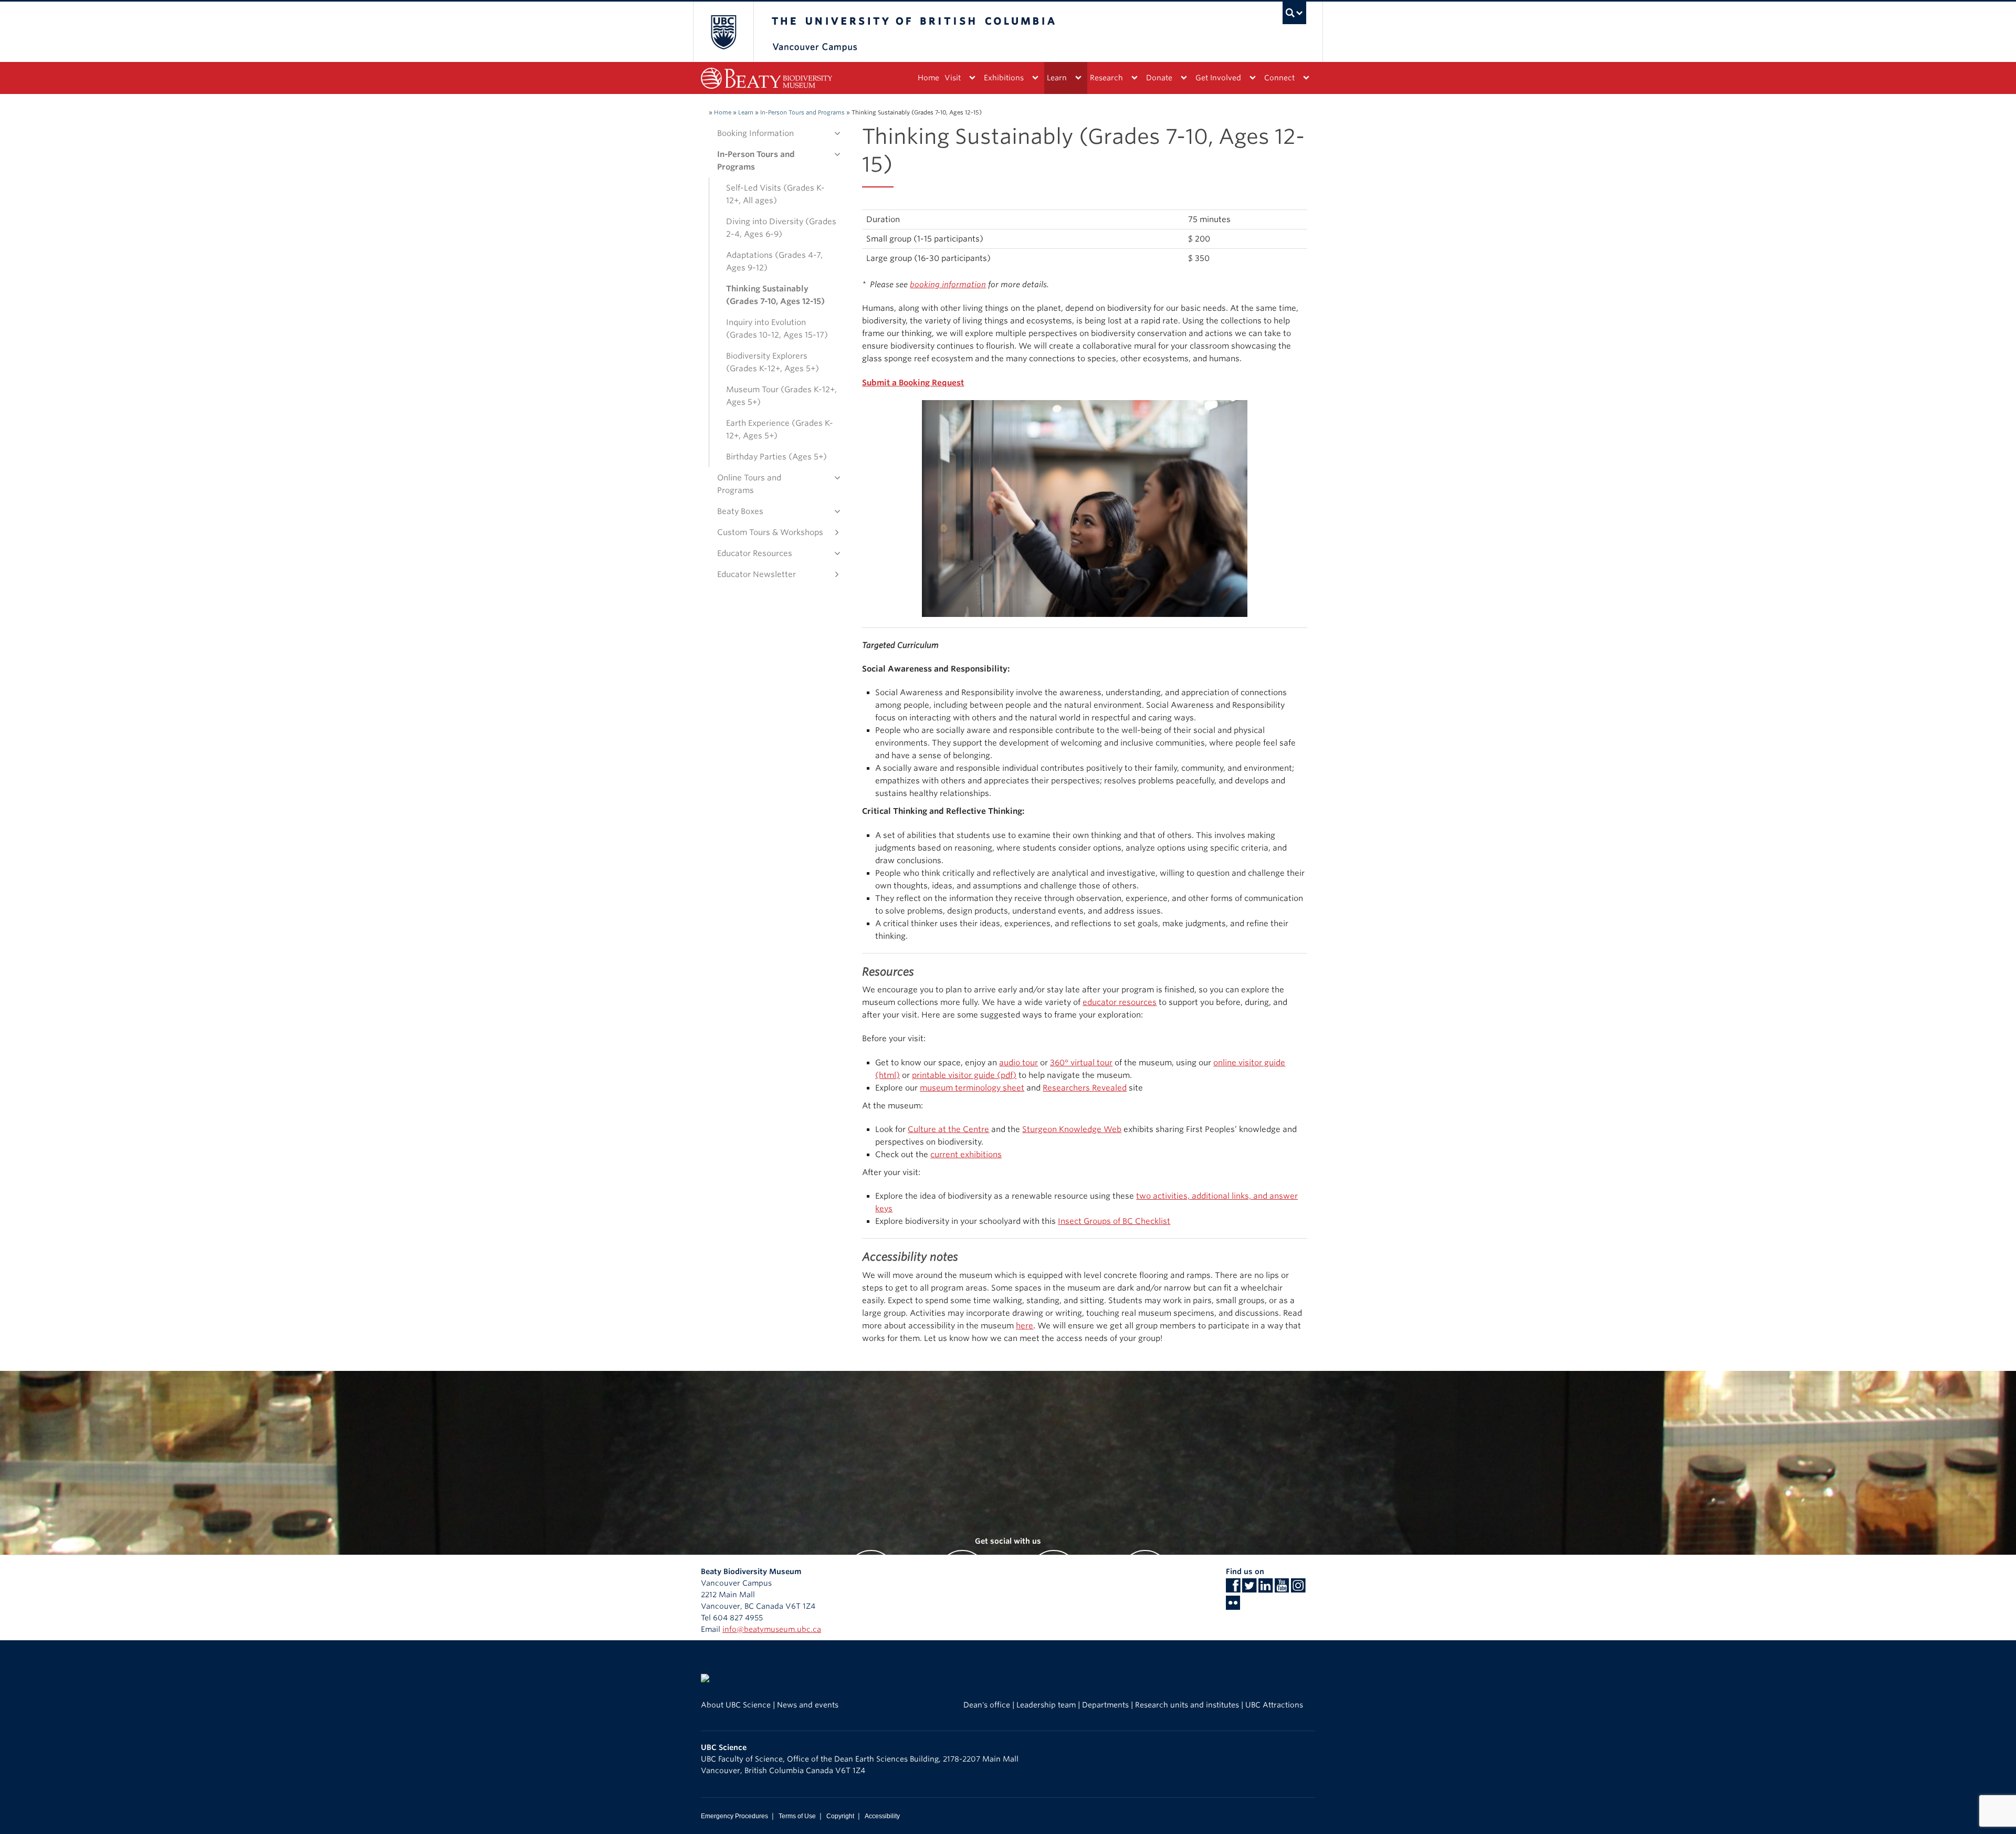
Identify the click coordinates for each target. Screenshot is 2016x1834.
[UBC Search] (1294, 13)
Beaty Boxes (740, 511)
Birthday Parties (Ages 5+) (776, 457)
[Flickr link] (1233, 1606)
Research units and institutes (1187, 1705)
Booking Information (755, 133)
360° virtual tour (1081, 1063)
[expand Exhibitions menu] (1035, 78)
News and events (808, 1705)
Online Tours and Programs (749, 484)
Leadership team (1046, 1705)
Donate (1159, 78)
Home (928, 78)
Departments (1105, 1705)
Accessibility (882, 1816)
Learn (1057, 78)
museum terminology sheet (972, 1088)
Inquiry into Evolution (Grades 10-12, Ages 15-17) (777, 329)
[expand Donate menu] (1184, 78)
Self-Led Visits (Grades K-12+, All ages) (775, 194)
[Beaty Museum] (766, 78)
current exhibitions (966, 1155)
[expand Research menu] (1134, 78)
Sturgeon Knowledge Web (1072, 1129)
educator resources (1120, 1002)
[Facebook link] (1233, 1589)
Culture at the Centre (948, 1129)
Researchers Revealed (1085, 1088)
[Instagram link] (1298, 1589)
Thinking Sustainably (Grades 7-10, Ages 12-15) (775, 295)
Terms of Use (797, 1816)
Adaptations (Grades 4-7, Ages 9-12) (774, 261)
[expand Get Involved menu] (1252, 78)
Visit (953, 78)
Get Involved (1218, 78)
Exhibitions (1004, 78)
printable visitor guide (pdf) (964, 1075)
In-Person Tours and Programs (802, 112)
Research (1106, 78)
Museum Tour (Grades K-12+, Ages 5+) (781, 396)
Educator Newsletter (757, 574)
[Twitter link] (1249, 1589)
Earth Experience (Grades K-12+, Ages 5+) (780, 429)
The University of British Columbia (723, 32)
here (1025, 1326)
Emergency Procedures (734, 1816)
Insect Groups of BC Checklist (1114, 1221)
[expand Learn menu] (1078, 78)
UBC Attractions (1274, 1705)
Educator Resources (755, 553)
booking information (948, 285)
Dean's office (987, 1705)
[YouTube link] (1282, 1589)
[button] (835, 133)
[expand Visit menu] (972, 78)
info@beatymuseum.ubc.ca (772, 1629)
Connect (1279, 78)
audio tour (1018, 1063)
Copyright (840, 1816)
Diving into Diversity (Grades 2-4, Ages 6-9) (781, 228)
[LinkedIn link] (1266, 1589)
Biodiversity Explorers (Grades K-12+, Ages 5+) (773, 362)
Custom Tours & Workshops (770, 532)
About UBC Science (736, 1705)
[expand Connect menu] (1306, 78)
